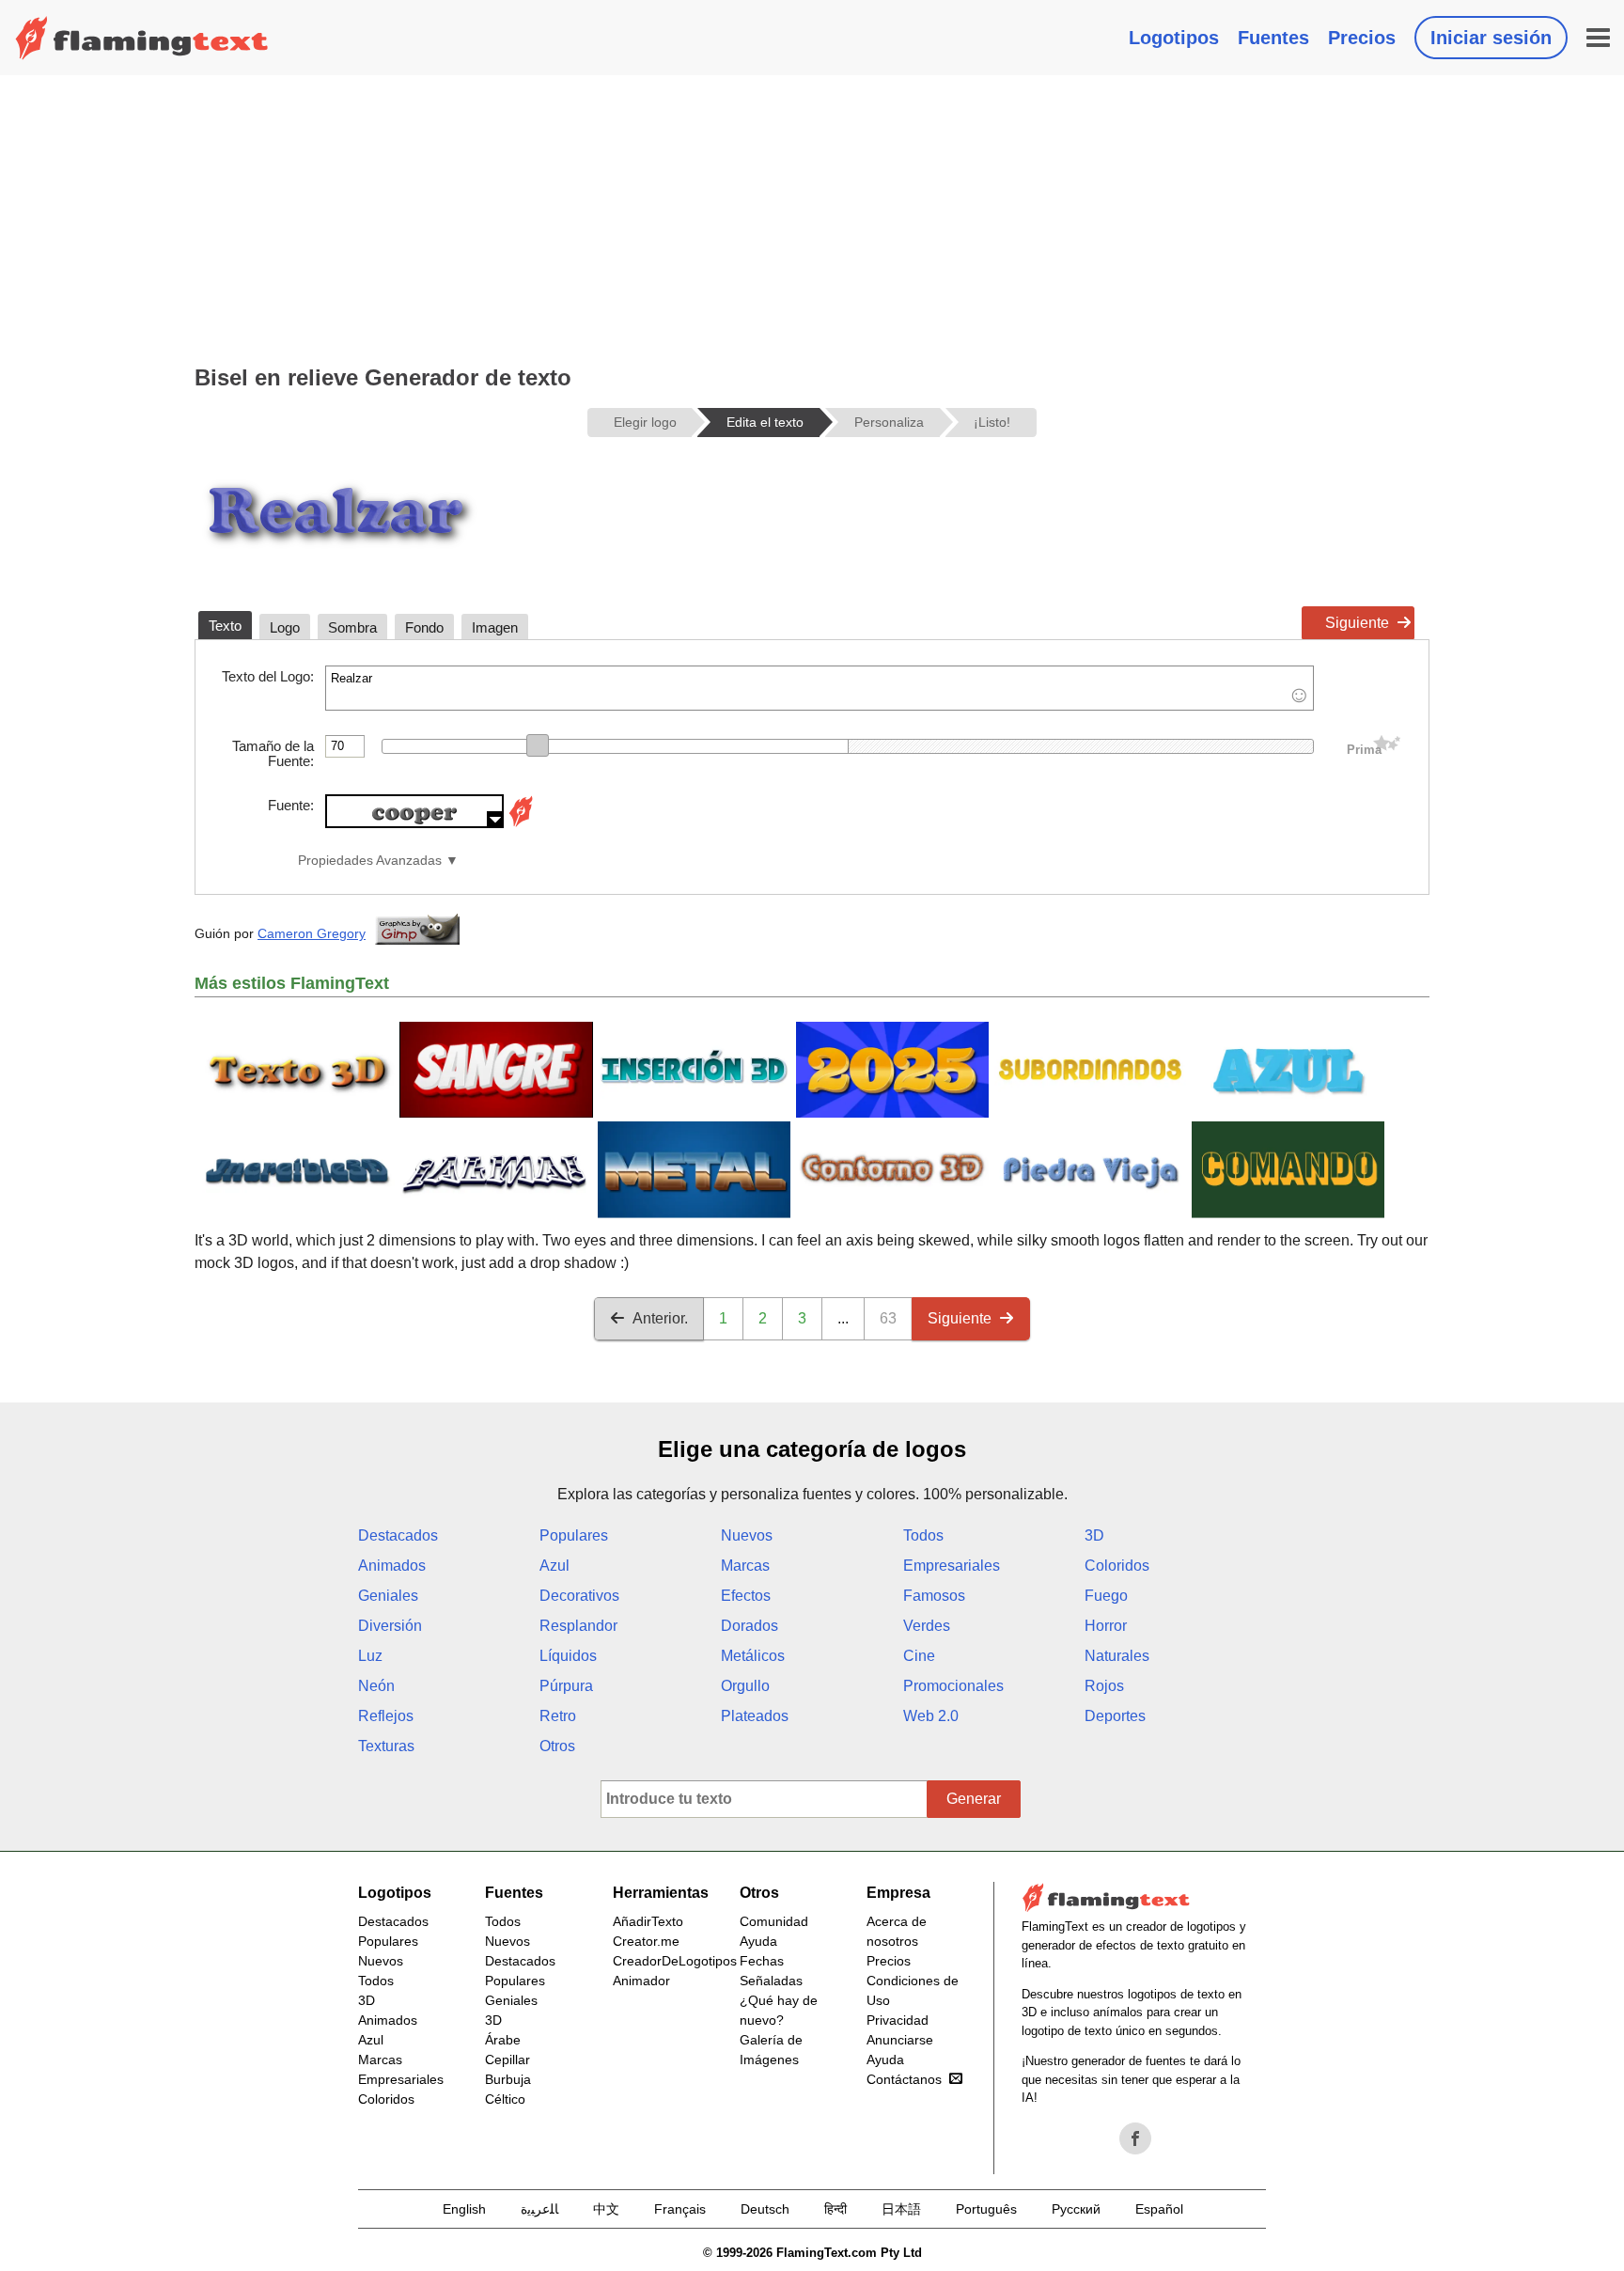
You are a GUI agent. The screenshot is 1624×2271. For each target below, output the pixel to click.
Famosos (934, 1596)
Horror (1106, 1626)
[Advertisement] (812, 216)
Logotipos (1174, 38)
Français (680, 2209)
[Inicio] (142, 38)
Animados (392, 1566)
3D (1094, 1535)
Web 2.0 (931, 1716)
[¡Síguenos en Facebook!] (1135, 2138)
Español (1159, 2209)
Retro (558, 1716)
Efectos (746, 1596)
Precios (1362, 38)
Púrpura (566, 1686)
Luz (370, 1656)
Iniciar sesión (1491, 38)
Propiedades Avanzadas (370, 861)
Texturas (386, 1746)
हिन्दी (835, 2209)
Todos (923, 1535)
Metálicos (753, 1656)
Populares (574, 1535)
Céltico (505, 2099)
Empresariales (952, 1566)
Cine (919, 1656)
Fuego (1106, 1596)
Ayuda (758, 1941)
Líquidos (568, 1656)
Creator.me (646, 1941)
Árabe (503, 2040)
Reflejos (386, 1716)
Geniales (388, 1596)
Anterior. (660, 1318)
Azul (554, 1566)
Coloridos (1117, 1566)
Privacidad (898, 2020)
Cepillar (507, 2060)
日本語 (901, 2209)
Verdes (927, 1626)
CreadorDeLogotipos (675, 1961)
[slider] (538, 745)
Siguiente (1357, 623)
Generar (974, 1799)
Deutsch (765, 2209)
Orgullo (745, 1686)
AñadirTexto (648, 1921)
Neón (376, 1686)
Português (986, 2209)
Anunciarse (900, 2040)
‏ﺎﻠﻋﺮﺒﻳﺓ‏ (539, 2209)
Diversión (390, 1626)
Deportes (1115, 1716)
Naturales (1117, 1656)
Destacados (398, 1535)
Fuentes (1273, 38)
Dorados (750, 1626)
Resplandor (578, 1626)
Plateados (755, 1716)
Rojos (1104, 1686)
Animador (641, 1981)
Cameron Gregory (312, 933)
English (464, 2209)
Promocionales (953, 1686)
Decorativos (579, 1596)
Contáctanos (904, 2079)
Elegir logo (645, 422)
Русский (1076, 2209)
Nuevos (747, 1535)
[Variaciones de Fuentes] (521, 823)
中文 (606, 2209)
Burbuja (508, 2079)
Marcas (745, 1566)
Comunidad (774, 1921)
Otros (557, 1746)
